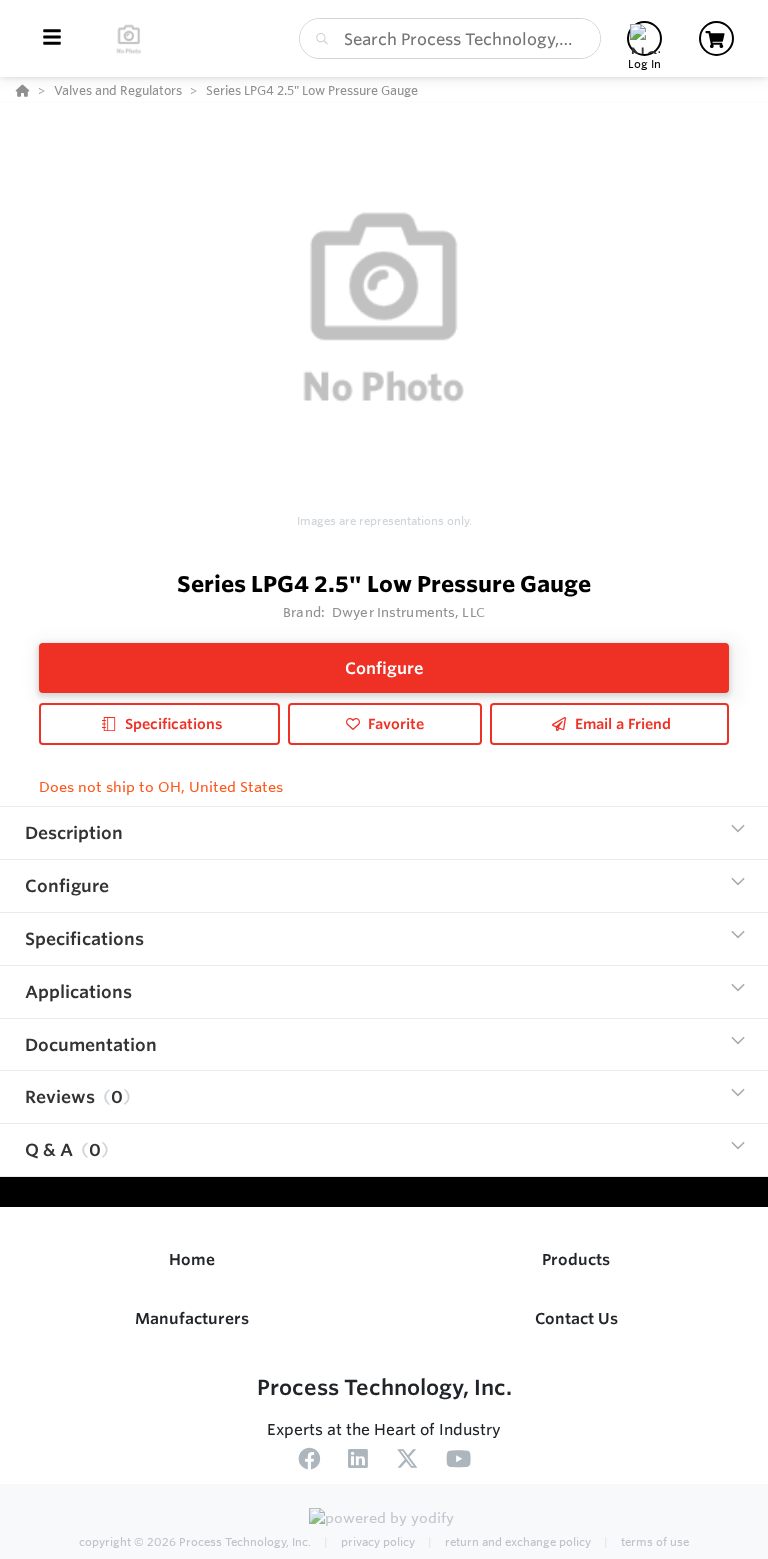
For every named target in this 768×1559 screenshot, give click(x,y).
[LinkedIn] (358, 1462)
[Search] (318, 39)
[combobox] (450, 38)
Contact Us (576, 1318)
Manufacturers (192, 1318)
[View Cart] (716, 38)
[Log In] (644, 38)
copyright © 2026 (195, 1542)
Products (576, 1259)
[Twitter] (407, 1462)
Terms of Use (653, 1542)
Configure (384, 668)
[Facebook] (309, 1462)
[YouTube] (458, 1462)
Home (192, 1259)
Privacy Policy (376, 1542)
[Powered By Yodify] (384, 1521)
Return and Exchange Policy (516, 1542)
